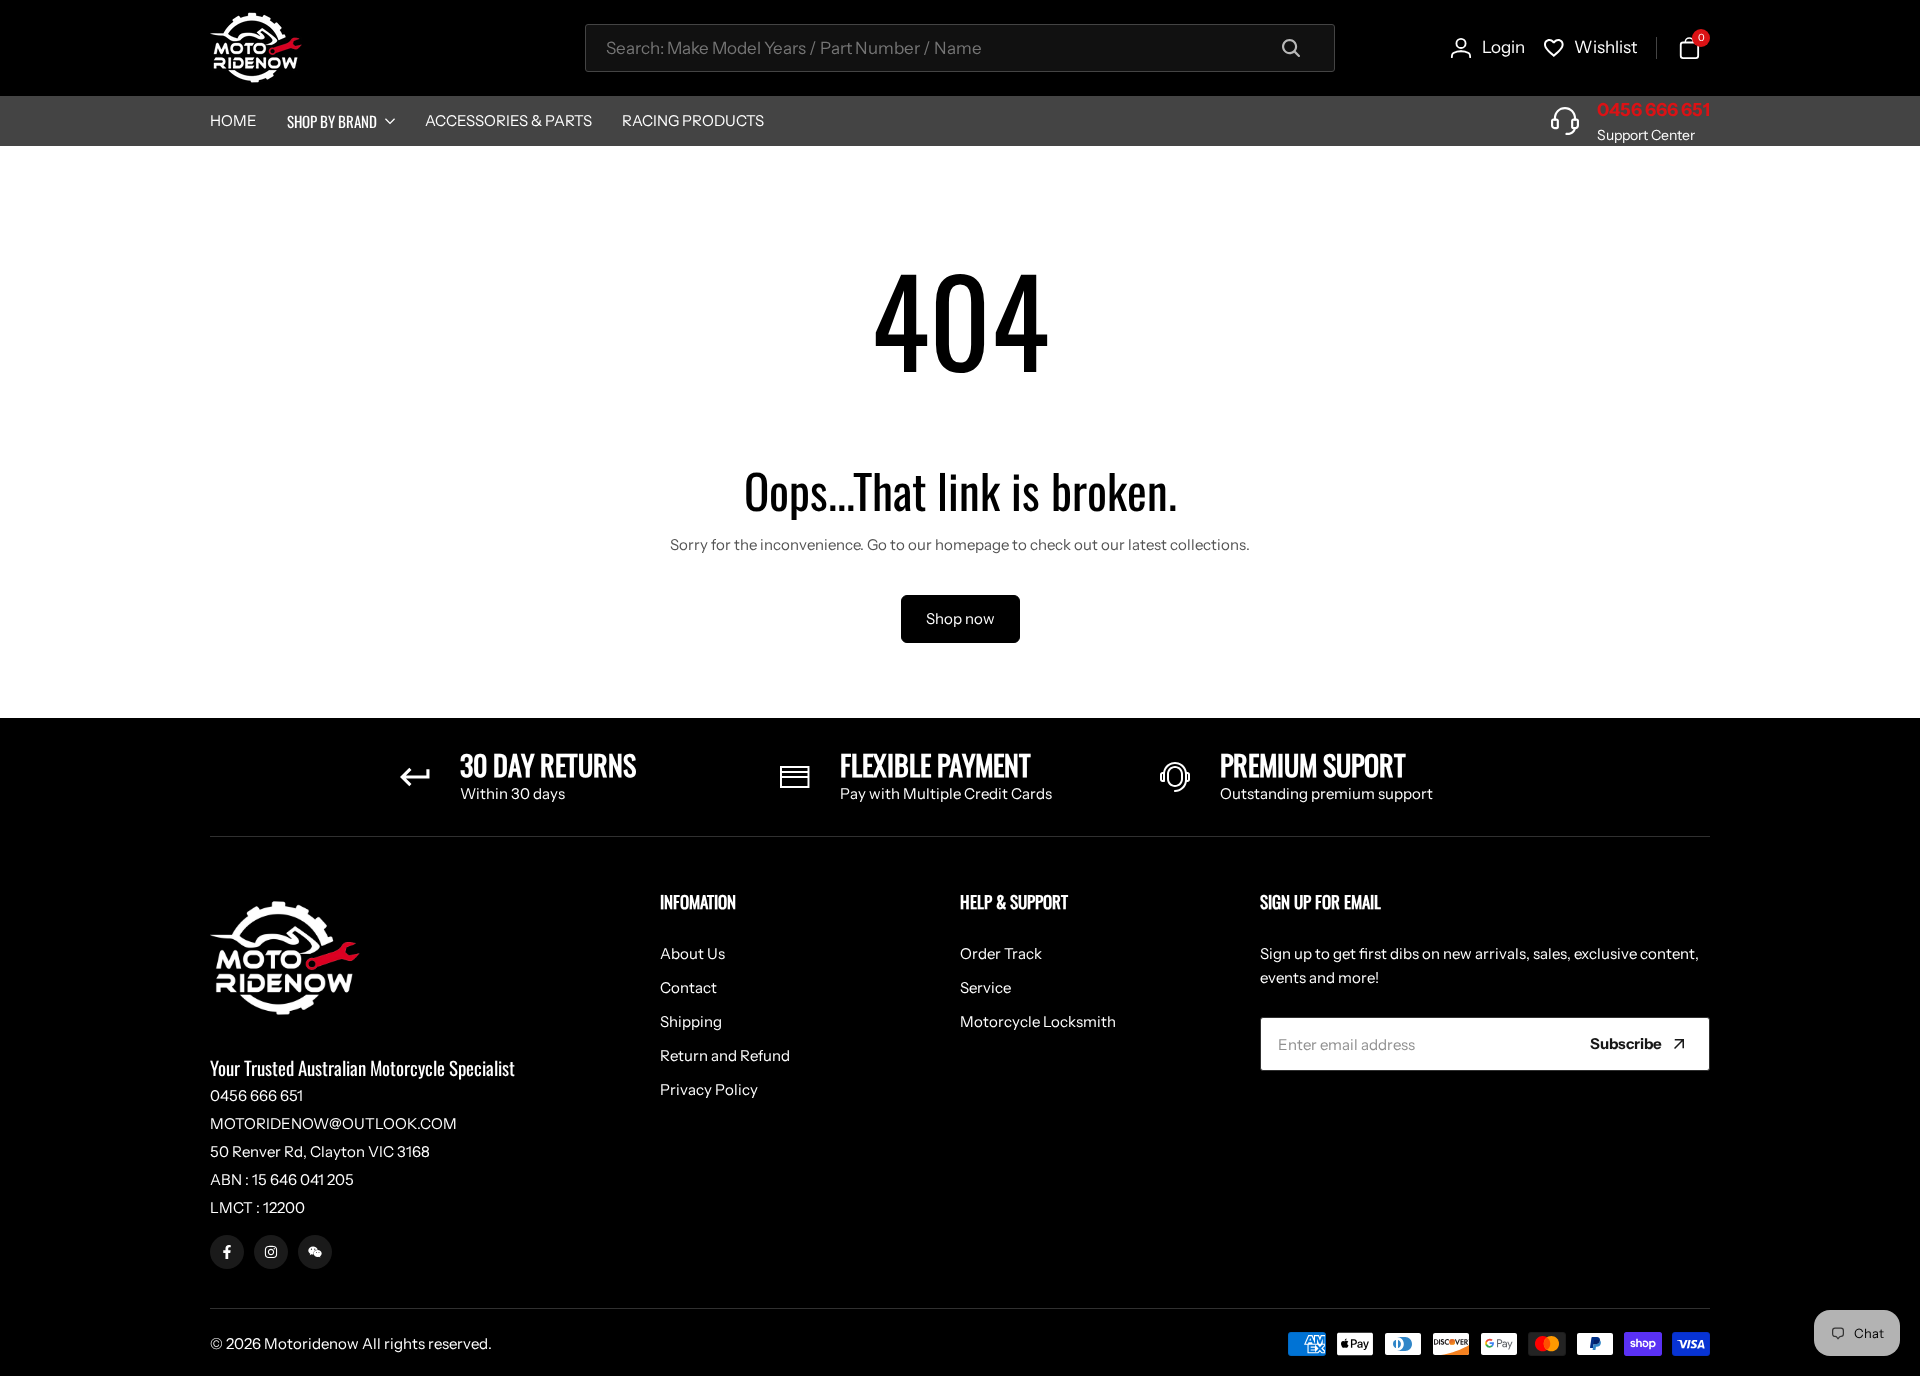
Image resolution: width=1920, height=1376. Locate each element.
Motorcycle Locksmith (1038, 1021)
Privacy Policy (709, 1089)
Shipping (691, 1021)
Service (985, 987)
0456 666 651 (1653, 110)
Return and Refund (725, 1055)
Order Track (1001, 953)
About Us (692, 953)
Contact (688, 987)
